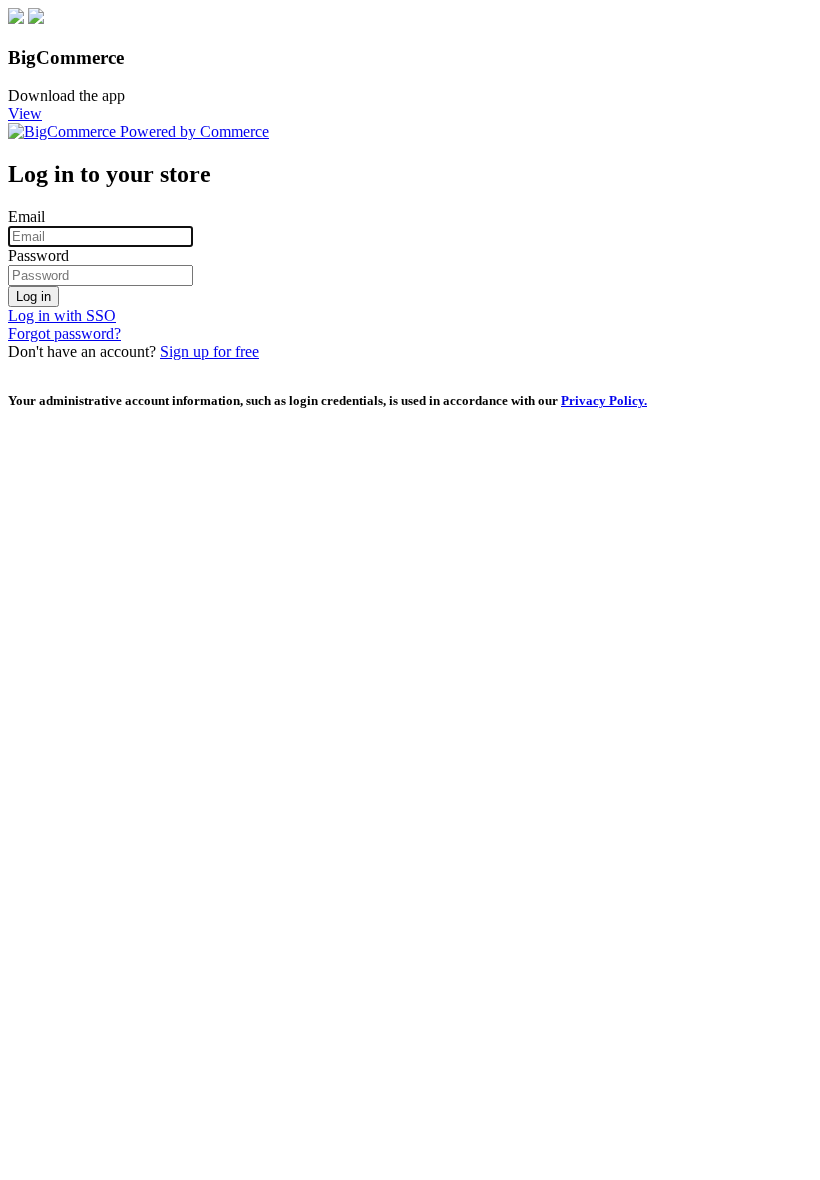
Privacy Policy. (604, 400)
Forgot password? (64, 333)
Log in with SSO (62, 315)
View (25, 113)
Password (38, 255)
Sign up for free (209, 351)
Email (26, 216)
